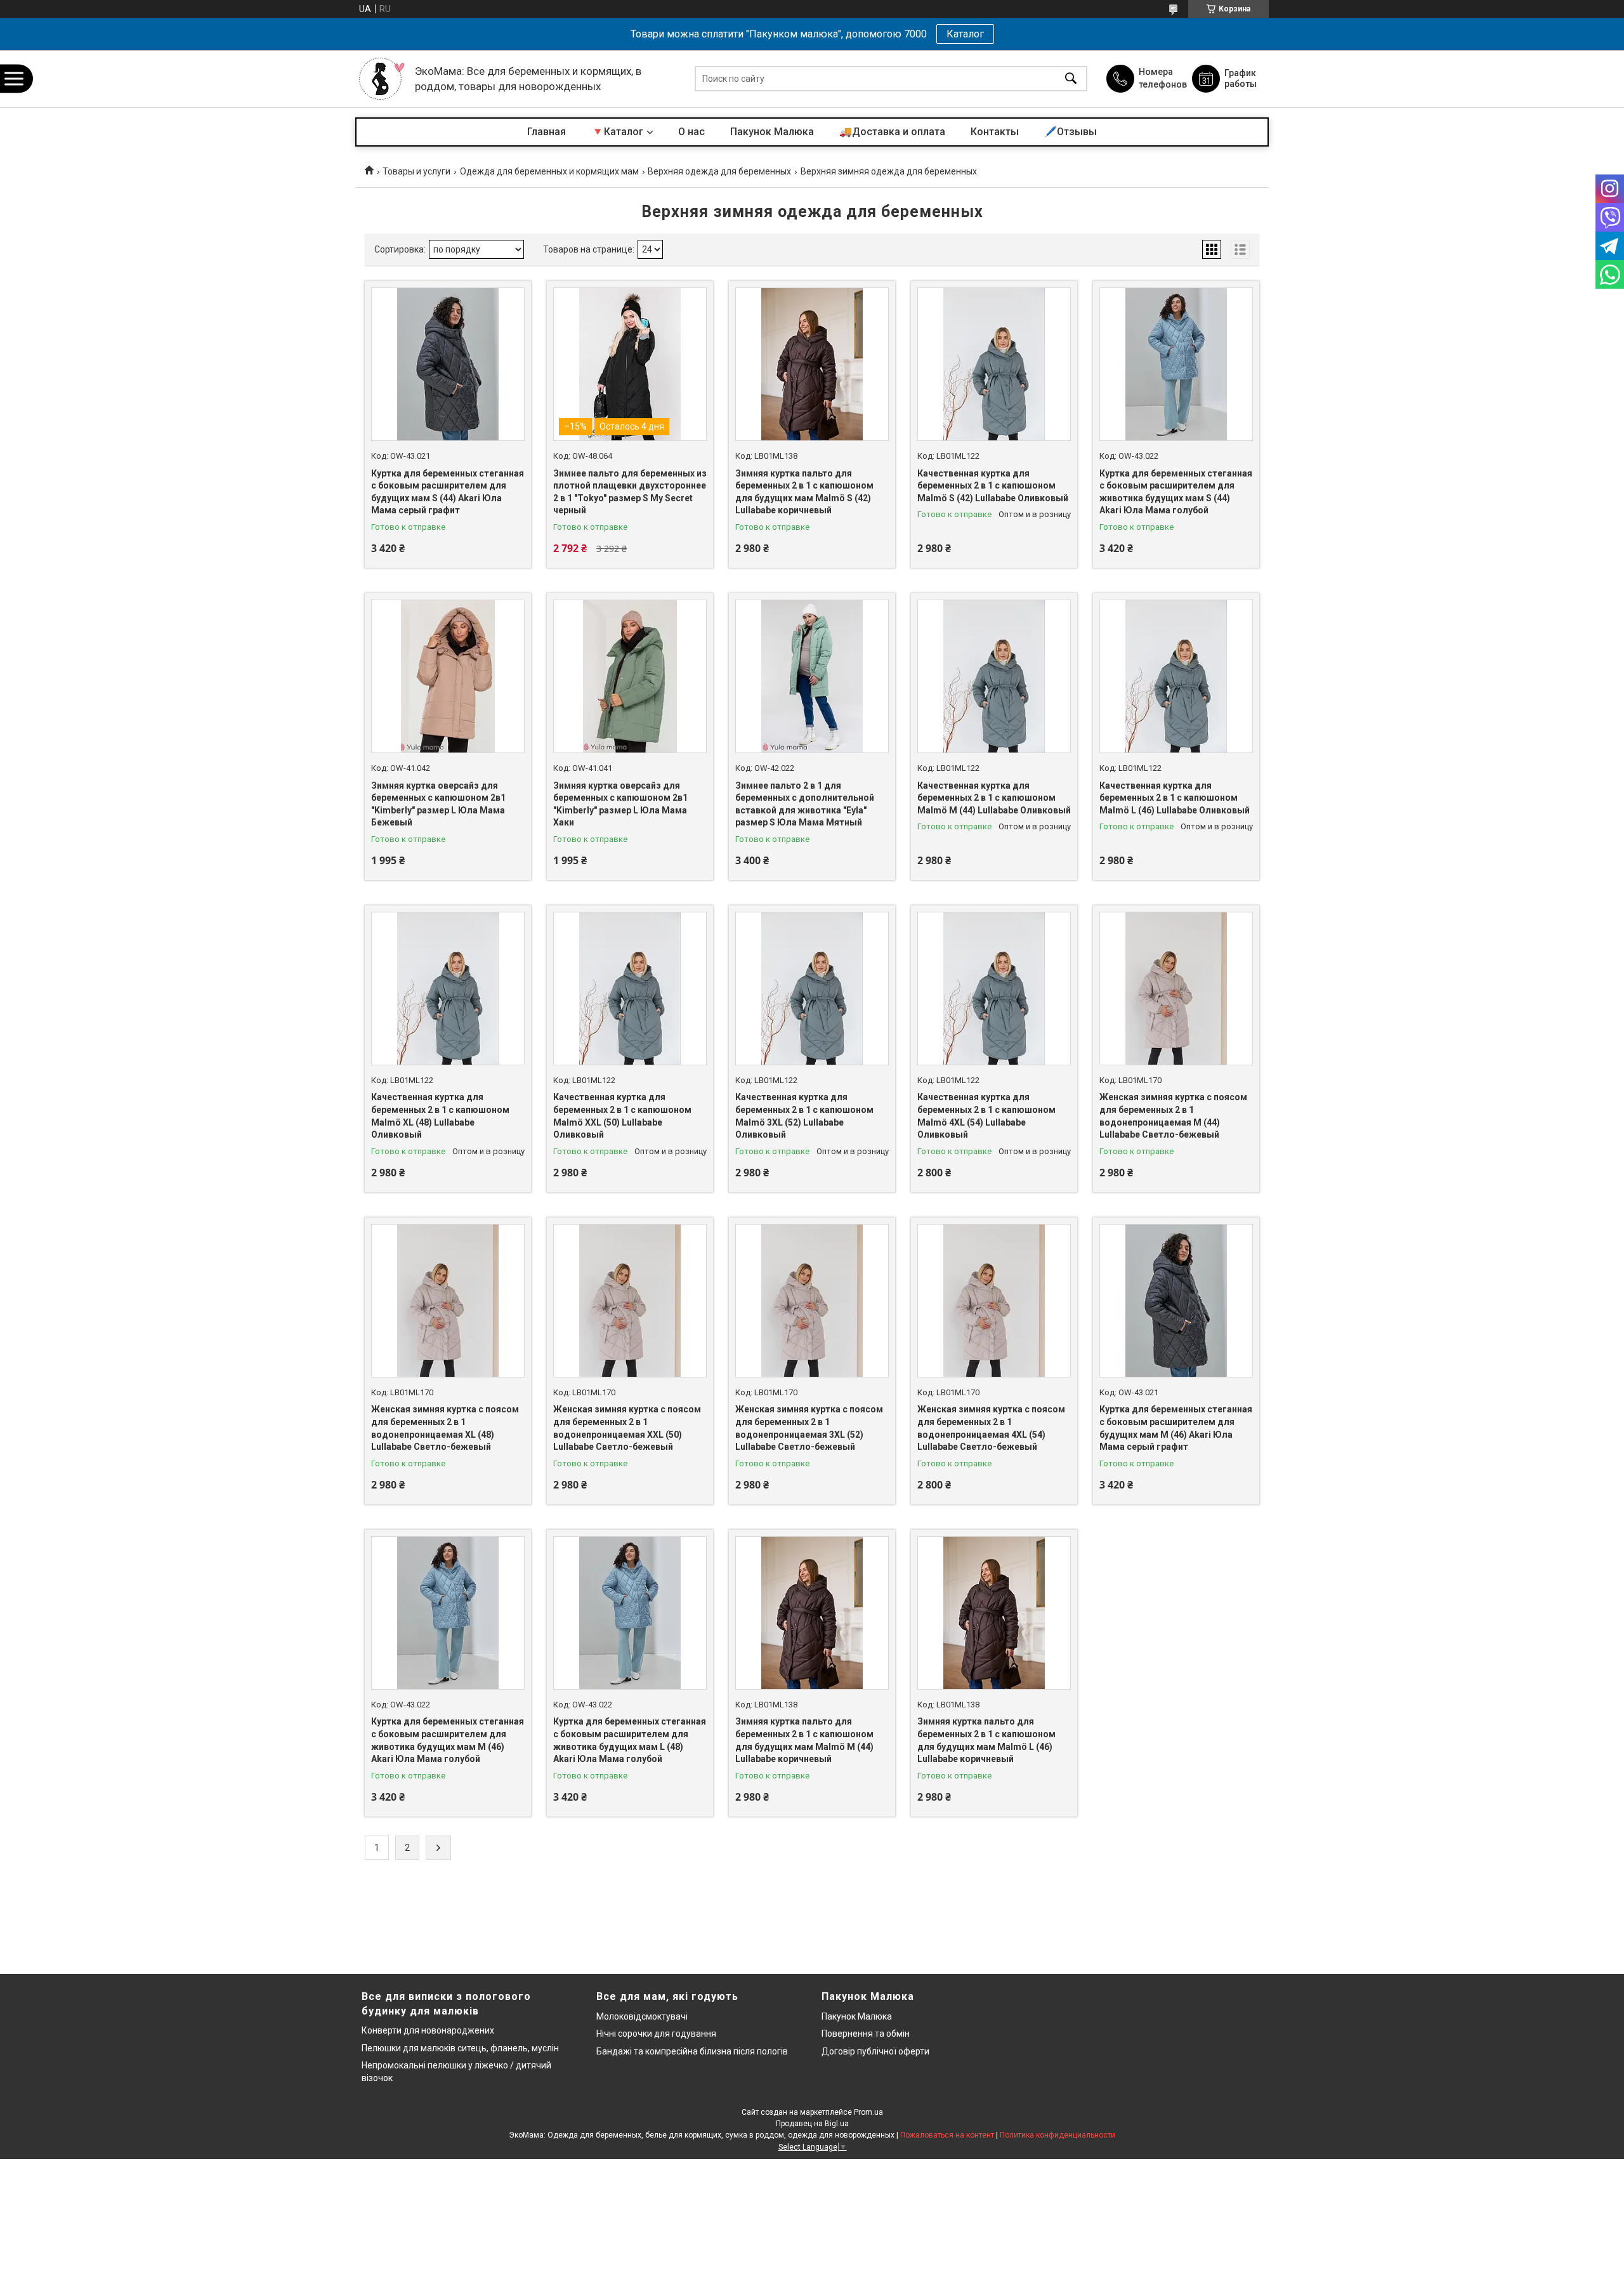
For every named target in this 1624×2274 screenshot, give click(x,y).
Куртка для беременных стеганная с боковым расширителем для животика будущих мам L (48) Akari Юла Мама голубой (630, 1740)
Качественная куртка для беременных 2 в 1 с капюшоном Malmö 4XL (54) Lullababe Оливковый (986, 1116)
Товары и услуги (416, 171)
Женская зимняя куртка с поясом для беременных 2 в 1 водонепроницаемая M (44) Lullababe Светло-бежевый (1173, 1116)
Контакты (995, 132)
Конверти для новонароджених (428, 2030)
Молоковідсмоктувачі (642, 2016)
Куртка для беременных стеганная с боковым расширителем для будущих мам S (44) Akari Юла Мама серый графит (448, 492)
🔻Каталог (617, 132)
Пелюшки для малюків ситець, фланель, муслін (460, 2048)
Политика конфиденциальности (1058, 2135)
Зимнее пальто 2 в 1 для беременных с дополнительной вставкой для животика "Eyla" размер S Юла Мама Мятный (805, 804)
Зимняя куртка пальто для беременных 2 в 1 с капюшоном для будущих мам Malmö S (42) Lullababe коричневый (804, 492)
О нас (691, 132)
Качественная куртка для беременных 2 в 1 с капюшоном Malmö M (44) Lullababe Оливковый (994, 798)
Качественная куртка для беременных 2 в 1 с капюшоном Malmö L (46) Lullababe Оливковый (1175, 798)
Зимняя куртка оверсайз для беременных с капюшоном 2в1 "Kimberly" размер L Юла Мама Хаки (620, 804)
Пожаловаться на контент (947, 2135)
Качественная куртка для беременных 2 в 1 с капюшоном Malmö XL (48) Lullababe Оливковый (440, 1116)
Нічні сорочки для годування (656, 2034)
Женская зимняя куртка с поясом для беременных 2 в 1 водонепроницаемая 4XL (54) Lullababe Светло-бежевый (991, 1428)
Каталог (965, 34)
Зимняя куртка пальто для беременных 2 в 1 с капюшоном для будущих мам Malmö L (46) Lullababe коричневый (986, 1740)
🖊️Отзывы (1071, 132)
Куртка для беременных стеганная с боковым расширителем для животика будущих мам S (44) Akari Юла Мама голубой (1176, 492)
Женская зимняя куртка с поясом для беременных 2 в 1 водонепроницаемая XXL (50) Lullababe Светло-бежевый (627, 1428)
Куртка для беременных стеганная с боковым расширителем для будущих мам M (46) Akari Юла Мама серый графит (1176, 1428)
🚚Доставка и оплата (892, 132)
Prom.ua (868, 2112)
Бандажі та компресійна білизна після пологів (692, 2051)
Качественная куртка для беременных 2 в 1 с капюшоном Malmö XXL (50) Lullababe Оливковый (622, 1116)
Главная (547, 132)
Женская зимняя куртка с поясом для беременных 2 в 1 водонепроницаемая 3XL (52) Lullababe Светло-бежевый (809, 1428)
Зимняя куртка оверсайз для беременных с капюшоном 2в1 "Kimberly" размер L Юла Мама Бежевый (438, 804)
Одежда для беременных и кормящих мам (549, 171)
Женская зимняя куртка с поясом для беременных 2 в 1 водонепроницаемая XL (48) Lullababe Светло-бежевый (445, 1428)
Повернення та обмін (866, 2034)
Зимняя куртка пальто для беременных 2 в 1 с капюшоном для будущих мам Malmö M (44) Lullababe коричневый (804, 1740)
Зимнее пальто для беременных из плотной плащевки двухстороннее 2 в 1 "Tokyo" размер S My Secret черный (630, 492)
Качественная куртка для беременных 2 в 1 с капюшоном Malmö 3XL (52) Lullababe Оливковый (804, 1116)
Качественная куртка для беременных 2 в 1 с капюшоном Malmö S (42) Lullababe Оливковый (993, 486)
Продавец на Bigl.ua (812, 2124)
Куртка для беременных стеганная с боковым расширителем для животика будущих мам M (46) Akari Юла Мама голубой (448, 1740)
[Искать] (1071, 79)
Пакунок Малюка (772, 132)
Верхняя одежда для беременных (719, 171)
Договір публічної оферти (875, 2051)
